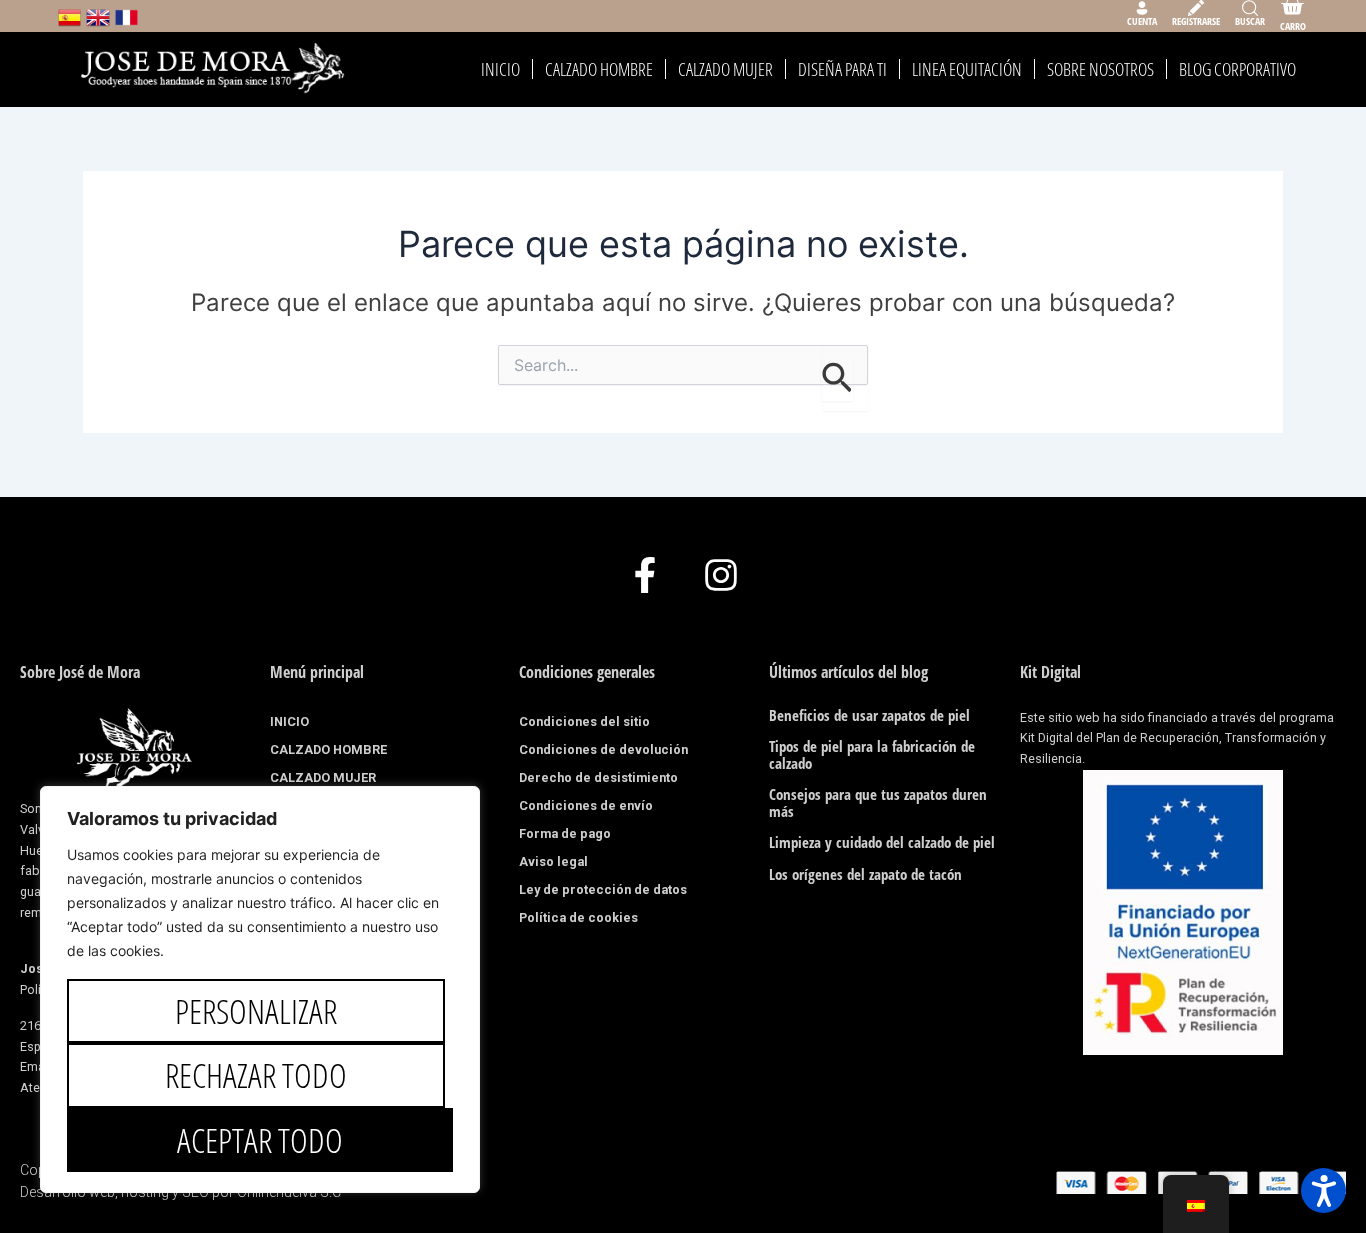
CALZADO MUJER (725, 69)
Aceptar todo (260, 1140)
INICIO (500, 69)
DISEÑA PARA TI (842, 69)
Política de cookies (578, 917)
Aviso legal (553, 861)
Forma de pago (565, 833)
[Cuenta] (1142, 8)
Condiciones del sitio (584, 721)
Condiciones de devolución (603, 749)
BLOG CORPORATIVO (1237, 69)
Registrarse (1196, 21)
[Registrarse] (1196, 8)
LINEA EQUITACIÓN (967, 69)
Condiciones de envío (586, 805)
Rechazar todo (256, 1075)
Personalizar (256, 1011)
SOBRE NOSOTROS (1100, 69)
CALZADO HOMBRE (599, 69)
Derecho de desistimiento (598, 777)
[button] (1323, 1190)
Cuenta (1142, 21)
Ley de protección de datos (603, 889)
